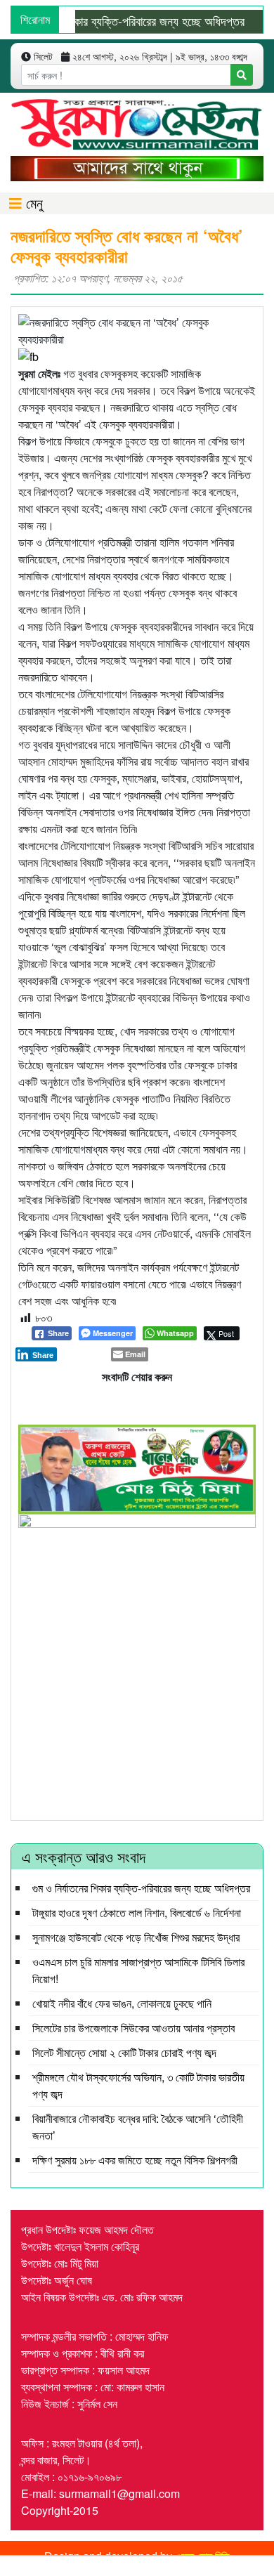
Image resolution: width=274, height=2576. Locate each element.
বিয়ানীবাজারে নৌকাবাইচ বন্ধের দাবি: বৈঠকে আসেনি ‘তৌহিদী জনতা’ (138, 2127)
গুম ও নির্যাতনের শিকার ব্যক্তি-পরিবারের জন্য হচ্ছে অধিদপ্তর (141, 1888)
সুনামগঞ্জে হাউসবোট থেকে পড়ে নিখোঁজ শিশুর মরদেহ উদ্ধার (136, 1937)
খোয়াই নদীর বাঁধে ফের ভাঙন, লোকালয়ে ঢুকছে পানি (122, 2003)
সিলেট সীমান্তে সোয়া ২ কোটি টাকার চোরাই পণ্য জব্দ (124, 2052)
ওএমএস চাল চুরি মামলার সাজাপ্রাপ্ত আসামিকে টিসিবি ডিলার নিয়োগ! (138, 1970)
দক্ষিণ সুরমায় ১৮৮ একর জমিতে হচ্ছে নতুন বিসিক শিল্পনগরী (135, 2160)
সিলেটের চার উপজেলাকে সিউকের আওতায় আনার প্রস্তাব (133, 2028)
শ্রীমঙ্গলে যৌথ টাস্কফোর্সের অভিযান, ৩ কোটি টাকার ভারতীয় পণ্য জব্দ (138, 2085)
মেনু (32, 203)
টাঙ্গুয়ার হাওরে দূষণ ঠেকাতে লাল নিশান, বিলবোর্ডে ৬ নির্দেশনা (137, 1913)
